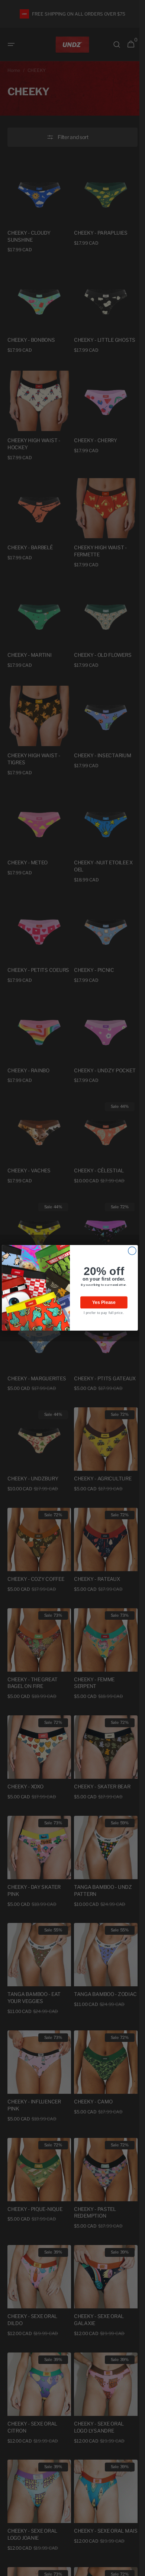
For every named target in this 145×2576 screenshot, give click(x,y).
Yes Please (104, 1303)
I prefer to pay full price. (104, 1313)
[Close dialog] (132, 1251)
